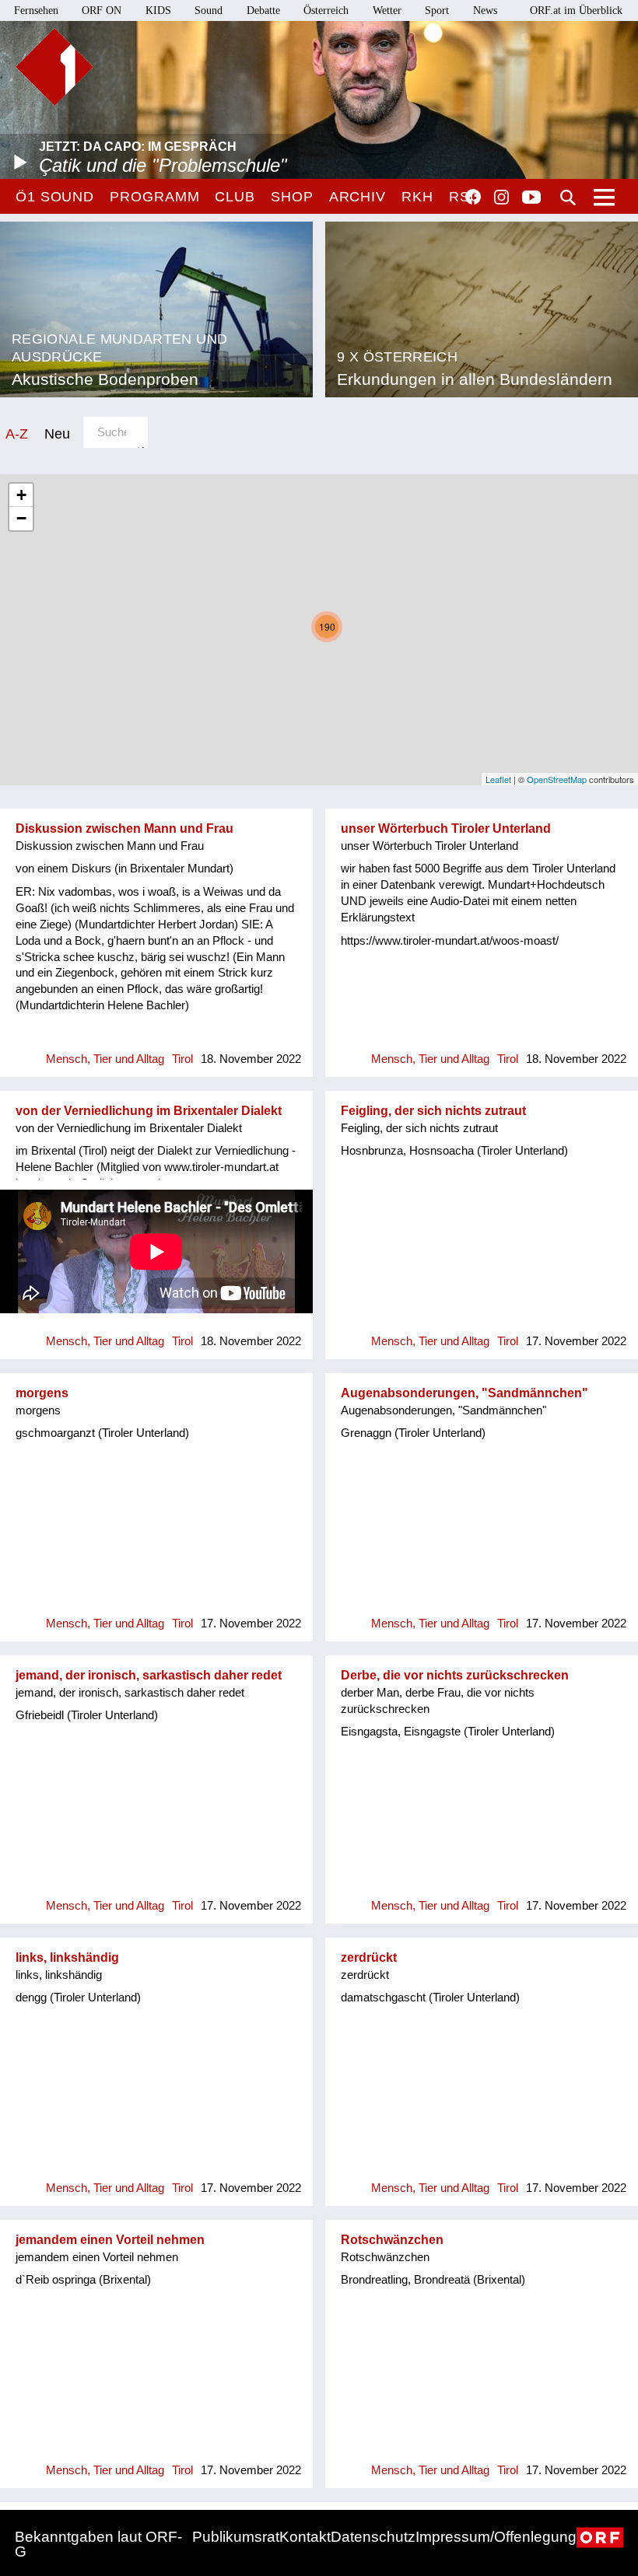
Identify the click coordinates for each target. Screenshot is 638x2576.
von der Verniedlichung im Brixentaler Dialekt (149, 1111)
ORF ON (102, 10)
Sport (437, 10)
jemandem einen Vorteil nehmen (110, 2240)
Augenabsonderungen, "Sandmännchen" (464, 1393)
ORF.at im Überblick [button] (576, 10)
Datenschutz (373, 2537)
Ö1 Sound (55, 197)
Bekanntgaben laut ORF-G (98, 2544)
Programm (154, 197)
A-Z (17, 433)
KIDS (158, 10)
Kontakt (305, 2537)
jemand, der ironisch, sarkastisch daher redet (149, 1675)
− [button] (21, 518)
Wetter (387, 10)
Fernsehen (36, 10)
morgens (42, 1393)
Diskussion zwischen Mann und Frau (124, 828)
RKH (417, 197)
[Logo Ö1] (54, 67)
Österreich (326, 10)
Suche (568, 197)
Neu (57, 433)
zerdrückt (369, 1957)
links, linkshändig (67, 1957)
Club (235, 197)
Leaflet (498, 779)
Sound (209, 10)
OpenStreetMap (557, 779)
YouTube (531, 198)
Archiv (358, 197)
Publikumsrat (236, 2537)
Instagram (501, 197)
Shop (292, 197)
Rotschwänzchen (392, 2240)
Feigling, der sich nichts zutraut (433, 1111)
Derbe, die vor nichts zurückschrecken (455, 1675)
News (485, 10)
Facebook (473, 197)
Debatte (263, 10)
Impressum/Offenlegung (496, 2537)
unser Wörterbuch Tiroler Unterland (446, 828)
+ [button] (21, 495)
